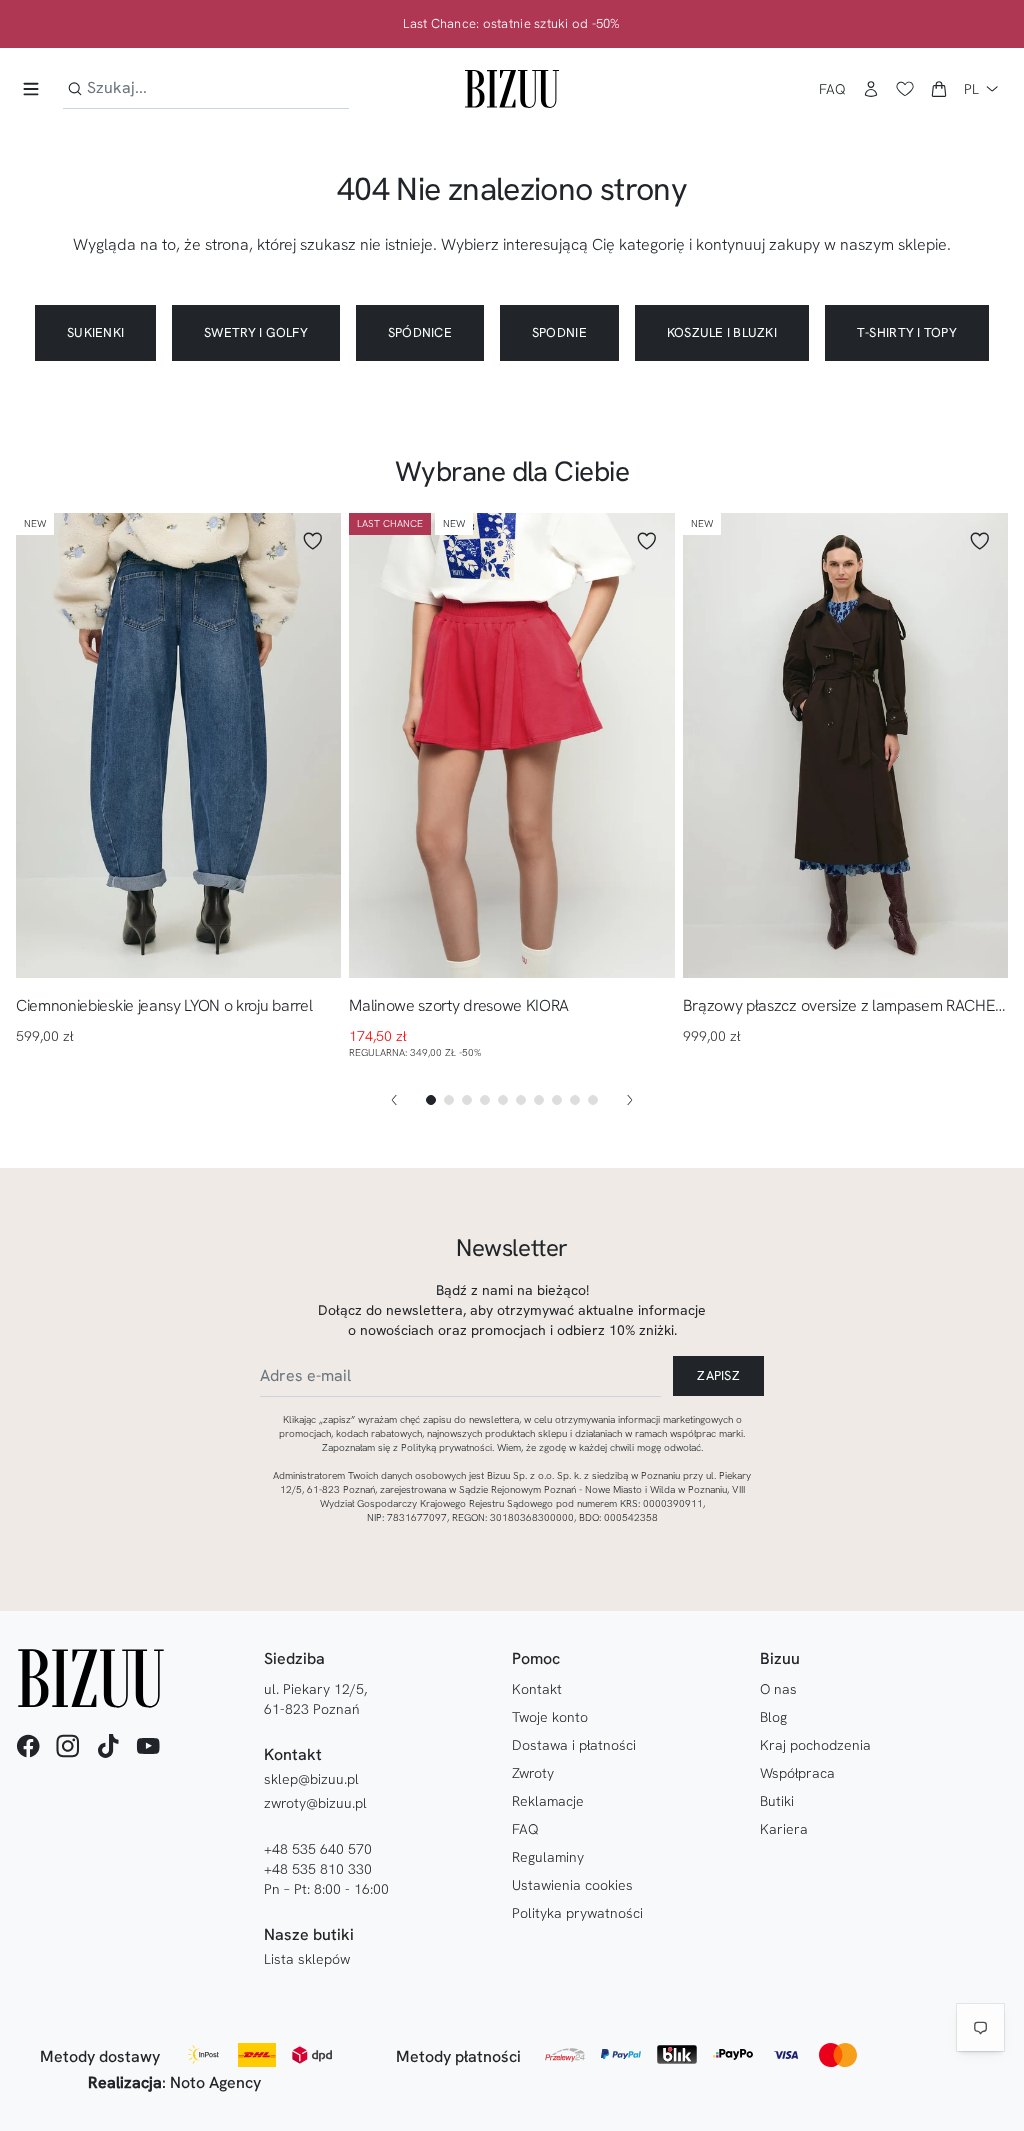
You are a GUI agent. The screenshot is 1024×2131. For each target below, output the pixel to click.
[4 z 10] (485, 1100)
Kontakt (537, 1689)
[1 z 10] (431, 1100)
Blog (773, 1717)
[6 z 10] (521, 1100)
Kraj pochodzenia (815, 1745)
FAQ (832, 89)
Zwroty (533, 1773)
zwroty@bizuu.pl (315, 1803)
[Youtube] (148, 1746)
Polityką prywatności (446, 1447)
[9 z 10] (575, 1100)
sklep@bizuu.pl (311, 1779)
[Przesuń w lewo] (394, 1100)
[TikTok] (108, 1746)
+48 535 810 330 (318, 1869)
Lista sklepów (307, 1959)
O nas (778, 1689)
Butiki (777, 1801)
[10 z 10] (593, 1100)
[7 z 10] (539, 1100)
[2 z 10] (449, 1100)
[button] (939, 89)
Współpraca (797, 1773)
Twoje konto (550, 1717)
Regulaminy (548, 1857)
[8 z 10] (557, 1100)
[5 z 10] (503, 1100)
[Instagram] (68, 1746)
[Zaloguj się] (871, 89)
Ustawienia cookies (572, 1885)
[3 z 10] (467, 1100)
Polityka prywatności (577, 1913)
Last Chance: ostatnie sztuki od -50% (511, 24)
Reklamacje (548, 1801)
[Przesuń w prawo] (630, 1100)
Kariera (784, 1829)
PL (971, 89)
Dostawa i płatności (574, 1745)
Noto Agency (215, 2082)
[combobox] (206, 88)
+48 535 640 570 (318, 1849)
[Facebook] (28, 1746)
